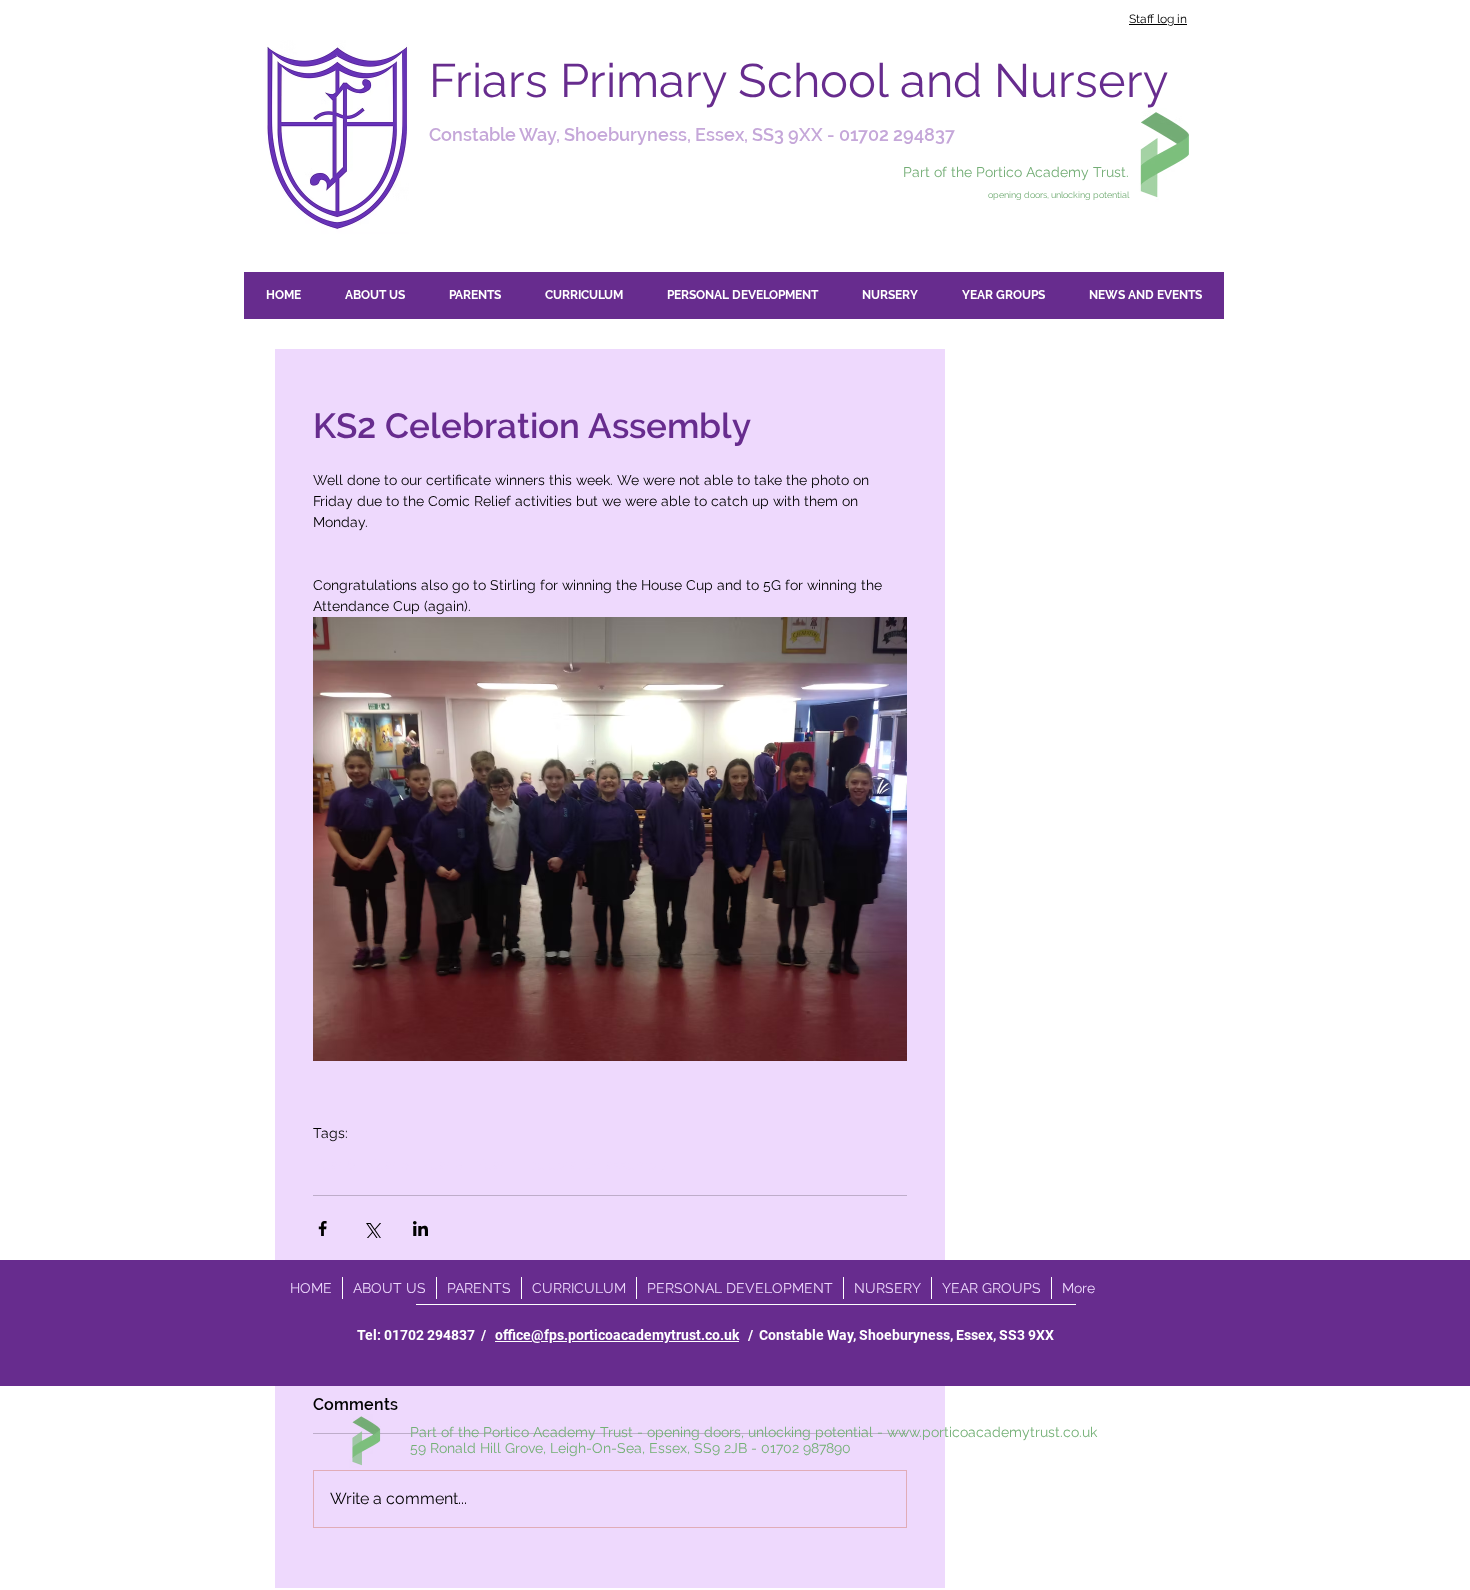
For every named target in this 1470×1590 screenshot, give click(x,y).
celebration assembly (597, 1165)
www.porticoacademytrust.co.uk (992, 1432)
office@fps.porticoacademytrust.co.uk (617, 1335)
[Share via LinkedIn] (420, 1228)
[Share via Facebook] (322, 1228)
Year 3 (442, 1165)
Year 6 (334, 1165)
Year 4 (496, 1165)
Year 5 (388, 1165)
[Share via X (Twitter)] (371, 1228)
